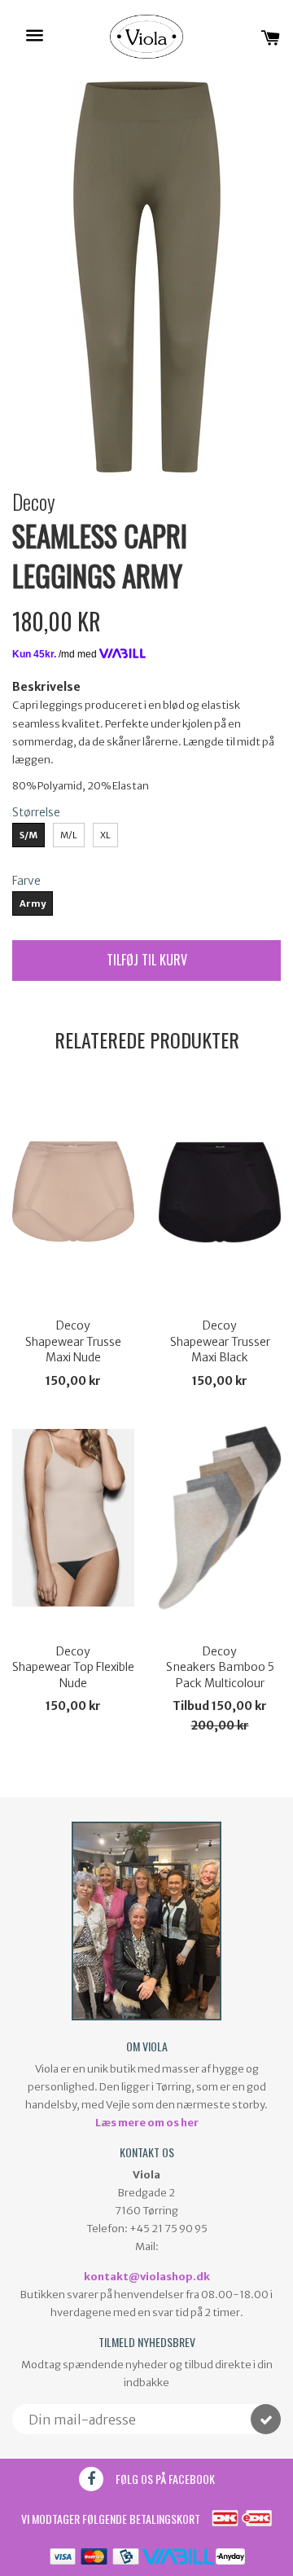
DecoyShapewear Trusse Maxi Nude (73, 1341)
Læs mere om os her (147, 2123)
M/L (69, 835)
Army (33, 903)
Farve (26, 881)
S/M (28, 835)
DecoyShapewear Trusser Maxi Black (220, 1341)
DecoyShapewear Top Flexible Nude (73, 1667)
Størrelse (36, 812)
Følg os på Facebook (165, 2479)
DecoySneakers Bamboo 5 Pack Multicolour (220, 1667)
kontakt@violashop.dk (147, 2277)
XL (105, 835)
